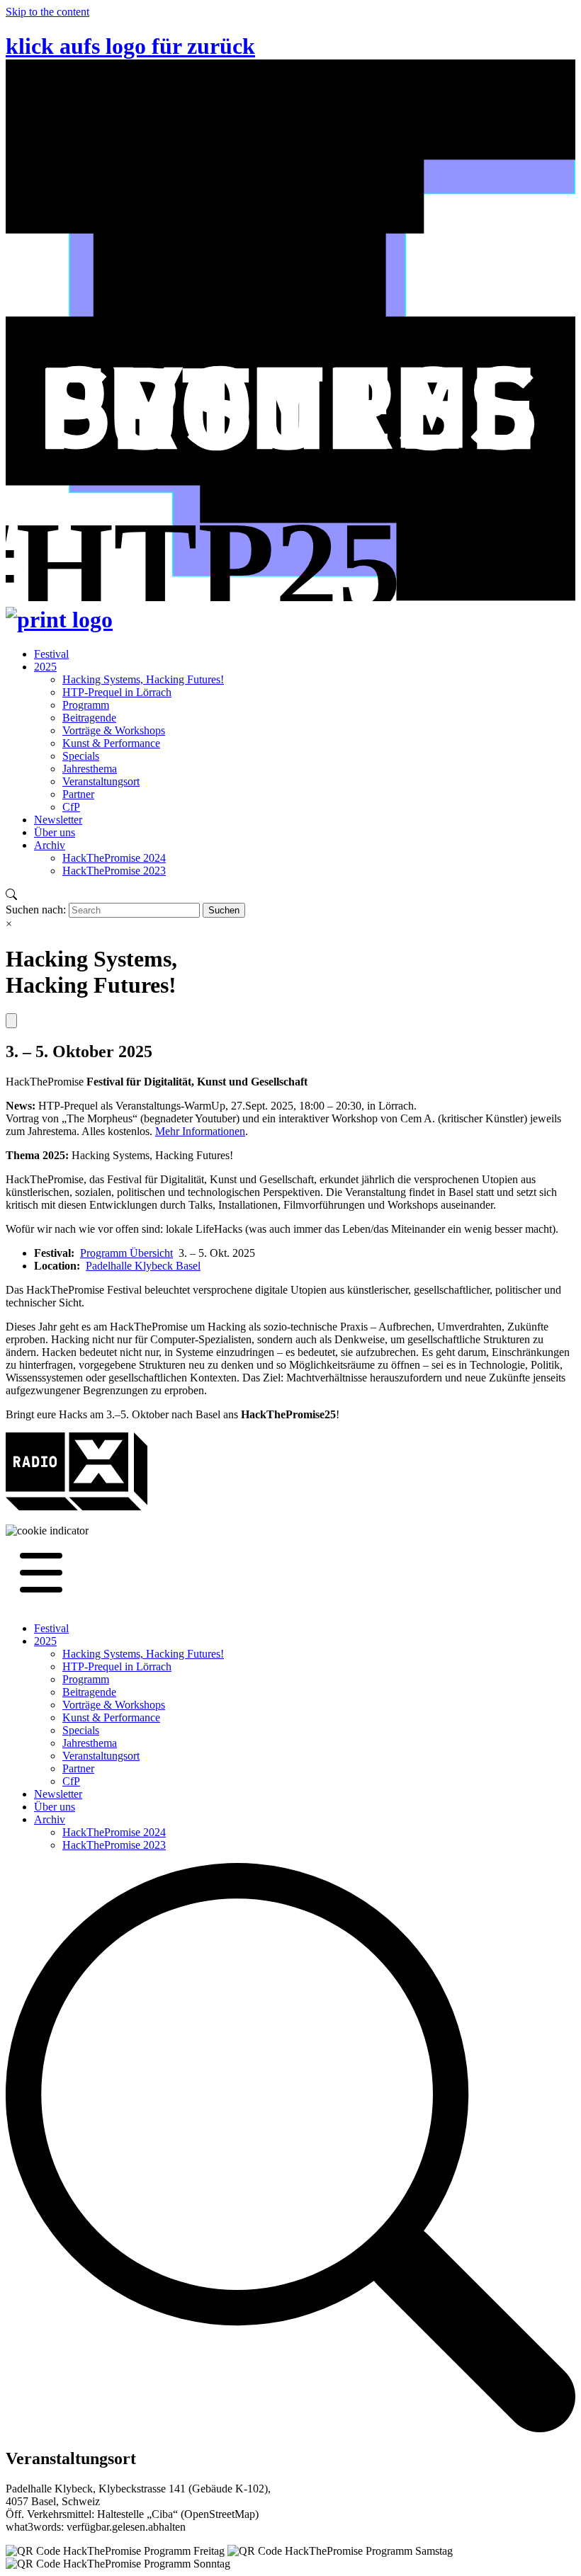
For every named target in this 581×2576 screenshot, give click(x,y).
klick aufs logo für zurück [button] (130, 46)
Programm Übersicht (126, 1253)
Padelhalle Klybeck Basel (143, 1266)
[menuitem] (51, 654)
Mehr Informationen (200, 1131)
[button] (47, 1531)
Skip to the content (47, 12)
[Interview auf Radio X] (77, 1506)
